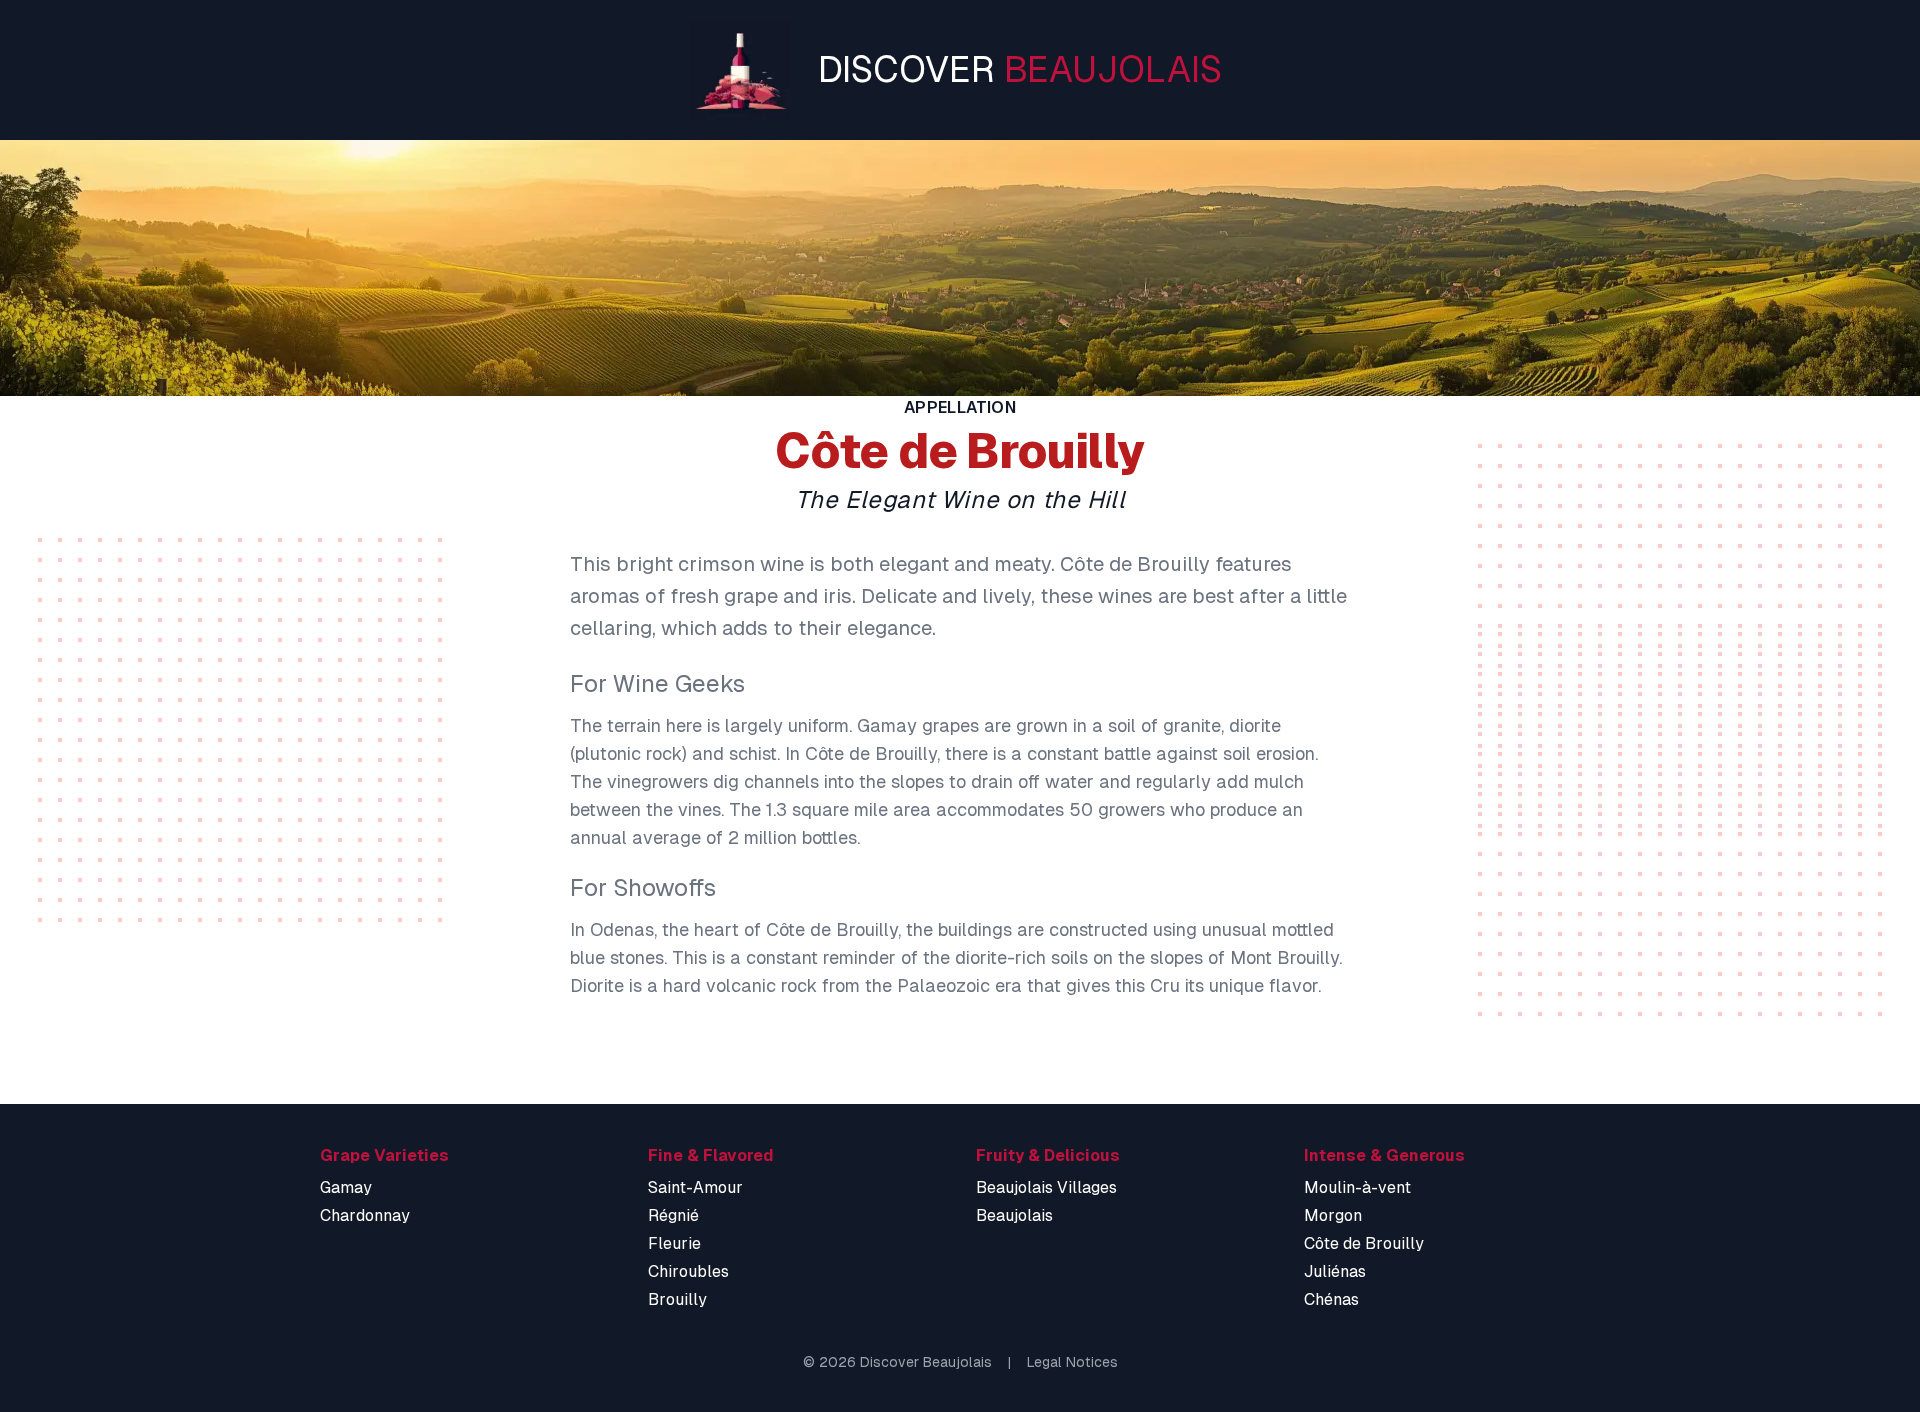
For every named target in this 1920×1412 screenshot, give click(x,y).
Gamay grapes (918, 725)
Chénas (1331, 1299)
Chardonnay (365, 1215)
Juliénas (1335, 1271)
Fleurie (674, 1243)
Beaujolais (1014, 1215)
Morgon (1333, 1215)
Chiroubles (688, 1271)
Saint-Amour (695, 1187)
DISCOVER (1020, 69)
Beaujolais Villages (1046, 1187)
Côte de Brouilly (1364, 1243)
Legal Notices (1072, 1362)
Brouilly (677, 1299)
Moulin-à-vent (1357, 1187)
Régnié (673, 1215)
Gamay (346, 1187)
